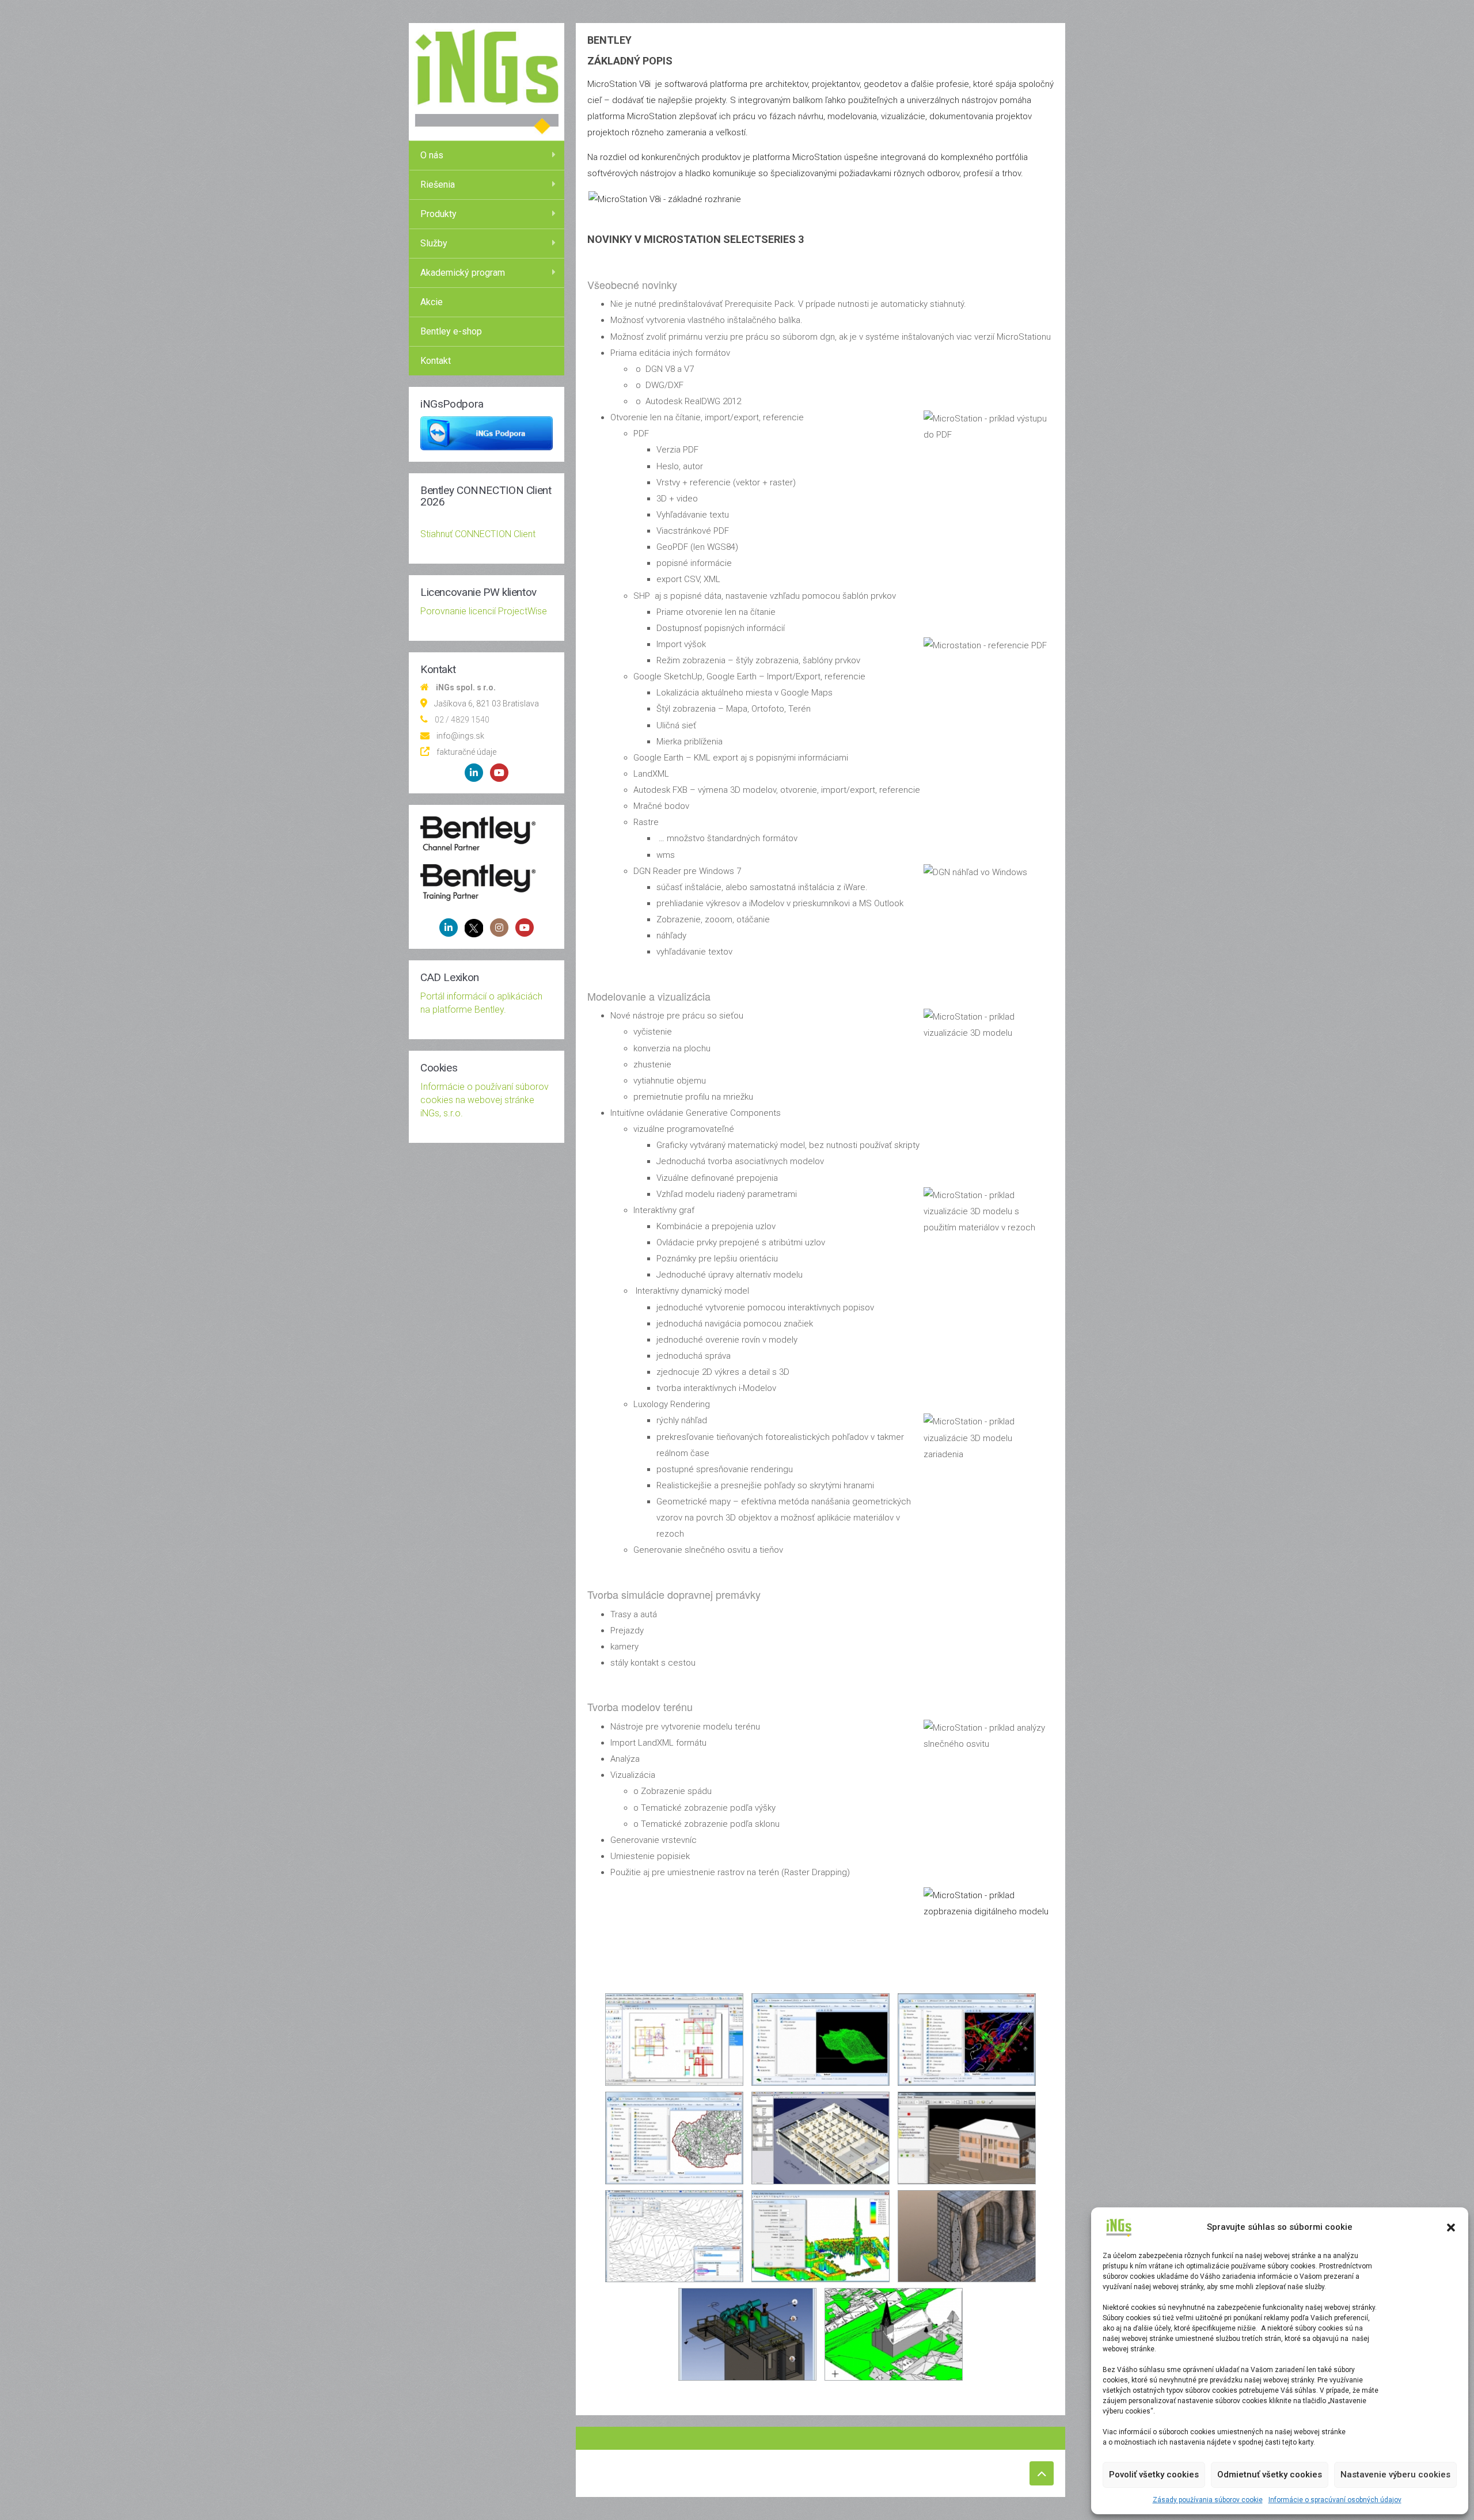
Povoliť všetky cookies (1154, 2475)
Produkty (438, 214)
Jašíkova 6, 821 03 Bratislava (487, 704)
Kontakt (436, 361)
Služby (434, 243)
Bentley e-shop (451, 331)
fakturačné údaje (466, 752)
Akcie (432, 302)
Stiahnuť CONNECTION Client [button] (478, 534)
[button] (1451, 2228)
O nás (432, 155)
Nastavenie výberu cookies (1395, 2475)
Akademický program (463, 273)
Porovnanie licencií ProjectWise (484, 611)
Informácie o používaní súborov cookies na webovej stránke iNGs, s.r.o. (485, 1100)
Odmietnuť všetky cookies (1270, 2475)
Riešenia (438, 185)
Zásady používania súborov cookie (1208, 2500)
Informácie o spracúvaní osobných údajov (1335, 2500)
